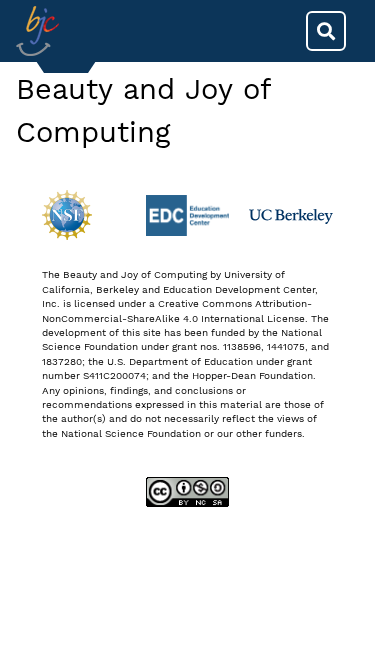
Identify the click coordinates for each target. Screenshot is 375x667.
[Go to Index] (37, 31)
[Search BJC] (326, 31)
